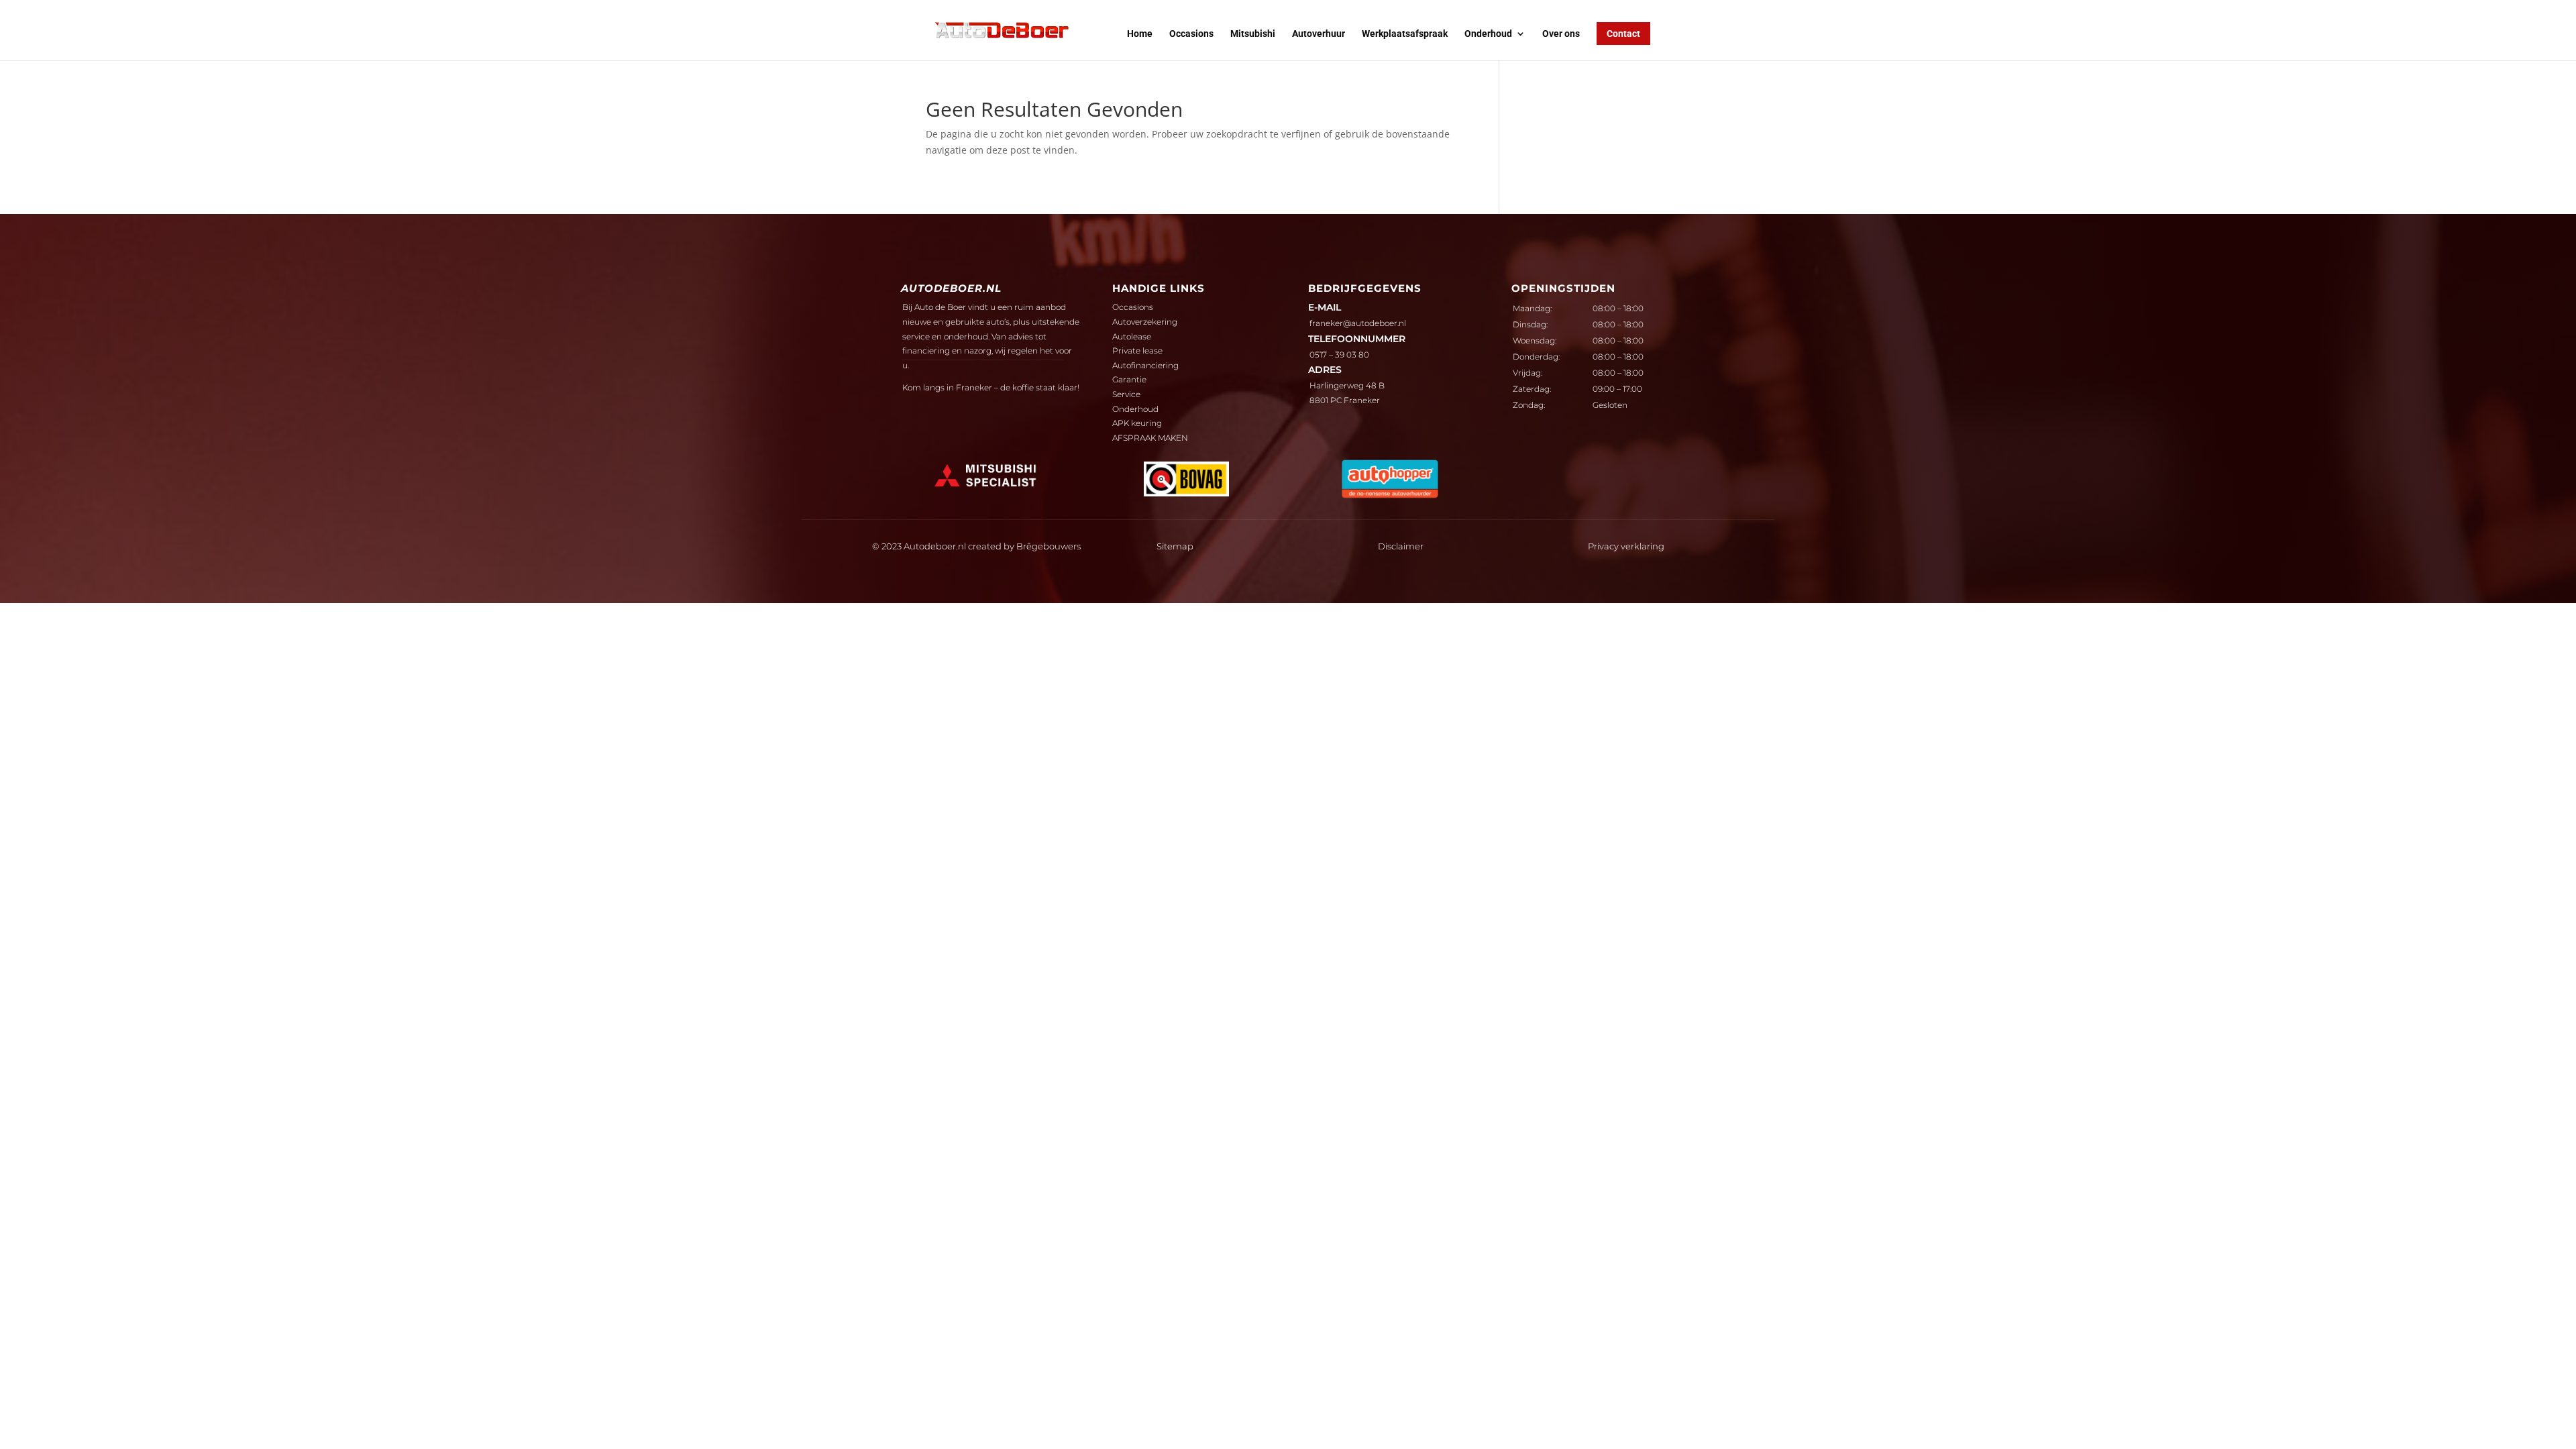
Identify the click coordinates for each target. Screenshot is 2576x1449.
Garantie (1129, 379)
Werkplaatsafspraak (1405, 34)
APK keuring (1137, 423)
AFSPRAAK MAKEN (1150, 438)
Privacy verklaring (1626, 546)
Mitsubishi (1253, 34)
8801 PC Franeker (1345, 400)
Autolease (1132, 336)
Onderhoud (1488, 34)
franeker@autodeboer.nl (1358, 323)
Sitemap (1175, 546)
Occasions (1191, 34)
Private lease (1137, 351)
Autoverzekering (1145, 322)
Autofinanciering (1145, 365)
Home (1140, 34)
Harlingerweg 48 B (1347, 385)
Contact (1623, 34)
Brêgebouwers (1049, 546)
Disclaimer (1401, 546)
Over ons (1561, 34)
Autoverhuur (1319, 34)
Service (1126, 394)
